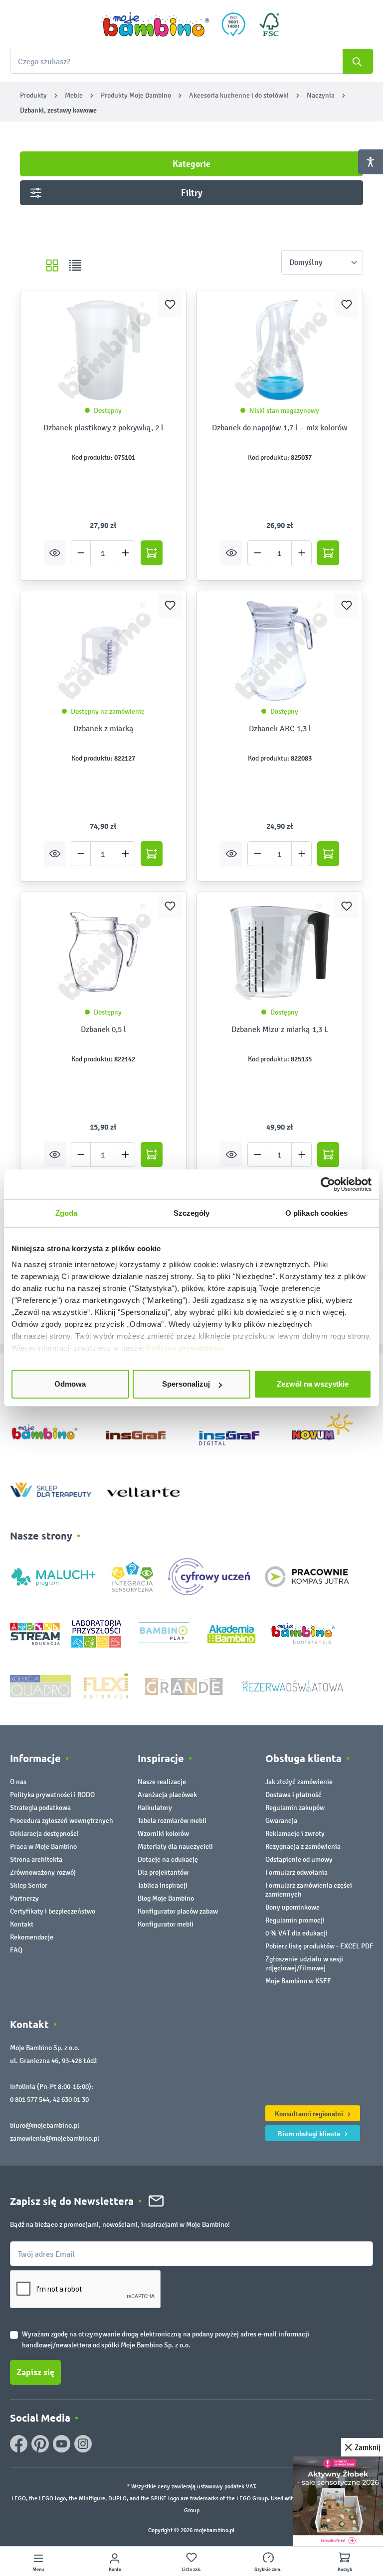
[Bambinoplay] (164, 1633)
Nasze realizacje (162, 1782)
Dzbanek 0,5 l (103, 1029)
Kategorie (191, 164)
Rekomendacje (32, 1937)
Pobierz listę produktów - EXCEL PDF (319, 1946)
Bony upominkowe (292, 1907)
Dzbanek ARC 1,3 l (280, 728)
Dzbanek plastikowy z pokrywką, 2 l (103, 428)
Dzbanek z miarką (103, 728)
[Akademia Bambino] (231, 1633)
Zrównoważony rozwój (43, 1872)
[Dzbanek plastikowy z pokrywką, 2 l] (103, 350)
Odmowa (70, 1384)
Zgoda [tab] (67, 1213)
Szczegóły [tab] (192, 1213)
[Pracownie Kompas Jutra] (307, 1576)
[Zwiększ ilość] (125, 553)
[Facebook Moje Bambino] (19, 2444)
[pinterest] (40, 2444)
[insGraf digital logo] (236, 1430)
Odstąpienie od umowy (299, 1860)
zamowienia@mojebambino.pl (55, 2138)
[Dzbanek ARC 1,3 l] (280, 651)
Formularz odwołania (296, 1872)
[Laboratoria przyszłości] (96, 1633)
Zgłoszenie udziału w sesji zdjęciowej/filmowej (304, 1964)
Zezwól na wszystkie (313, 1384)
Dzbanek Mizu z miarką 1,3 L (280, 1029)
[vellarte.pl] (143, 1487)
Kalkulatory (155, 1808)
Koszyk (345, 2570)
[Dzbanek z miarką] (103, 651)
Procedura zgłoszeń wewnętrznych (62, 1821)
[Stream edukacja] (35, 1633)
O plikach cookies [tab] (317, 1213)
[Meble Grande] (185, 1686)
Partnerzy (24, 1898)
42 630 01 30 (71, 2100)
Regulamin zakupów (295, 1808)
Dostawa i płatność (293, 1795)
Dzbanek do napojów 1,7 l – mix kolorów (280, 428)
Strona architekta (36, 1860)
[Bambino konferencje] (304, 1633)
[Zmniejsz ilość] (81, 553)
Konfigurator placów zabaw (178, 1911)
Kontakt (22, 1924)
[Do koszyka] (152, 553)
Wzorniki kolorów (163, 1834)
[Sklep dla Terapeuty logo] (51, 1487)
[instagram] (83, 2444)
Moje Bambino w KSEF (298, 1981)
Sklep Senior (29, 1885)
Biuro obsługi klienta (310, 2134)
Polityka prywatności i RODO (52, 1795)
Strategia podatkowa (40, 1808)
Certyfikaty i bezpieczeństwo (53, 1911)
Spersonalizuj (186, 1384)
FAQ (16, 1950)
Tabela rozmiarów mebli (172, 1821)
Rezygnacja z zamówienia (303, 1847)
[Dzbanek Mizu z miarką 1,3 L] (280, 952)
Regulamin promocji (295, 1920)
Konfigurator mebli (166, 1924)
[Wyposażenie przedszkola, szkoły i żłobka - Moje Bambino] (155, 24)
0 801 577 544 (30, 2100)
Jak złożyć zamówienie (299, 1782)
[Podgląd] (55, 553)
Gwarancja (281, 1821)
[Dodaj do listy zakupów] (170, 304)
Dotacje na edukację (168, 1860)
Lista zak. (191, 2570)
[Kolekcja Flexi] (106, 1686)
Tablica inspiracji (163, 1885)
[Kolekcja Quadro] (40, 1686)
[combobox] (191, 61)
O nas (18, 1782)
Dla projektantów (163, 1872)
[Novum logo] (329, 1430)
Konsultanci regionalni (310, 2114)
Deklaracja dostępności (44, 1834)
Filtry (192, 193)
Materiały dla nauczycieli (175, 1847)
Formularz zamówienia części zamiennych (309, 1890)
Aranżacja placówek (167, 1795)
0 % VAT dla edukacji (296, 1933)
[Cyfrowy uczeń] (210, 1576)
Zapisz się (35, 2372)
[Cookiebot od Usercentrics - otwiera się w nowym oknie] (328, 1184)
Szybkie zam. (268, 2570)
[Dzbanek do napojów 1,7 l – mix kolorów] (280, 350)
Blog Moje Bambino (166, 1898)
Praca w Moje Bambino (43, 1847)
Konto (115, 2570)
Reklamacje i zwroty (295, 1834)
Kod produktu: (92, 457)
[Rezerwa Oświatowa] (292, 1686)
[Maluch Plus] (53, 1576)
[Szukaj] (358, 61)
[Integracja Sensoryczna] (132, 1576)
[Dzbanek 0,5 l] (103, 952)
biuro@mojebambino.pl (45, 2125)
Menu (38, 2570)
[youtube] (62, 2444)
